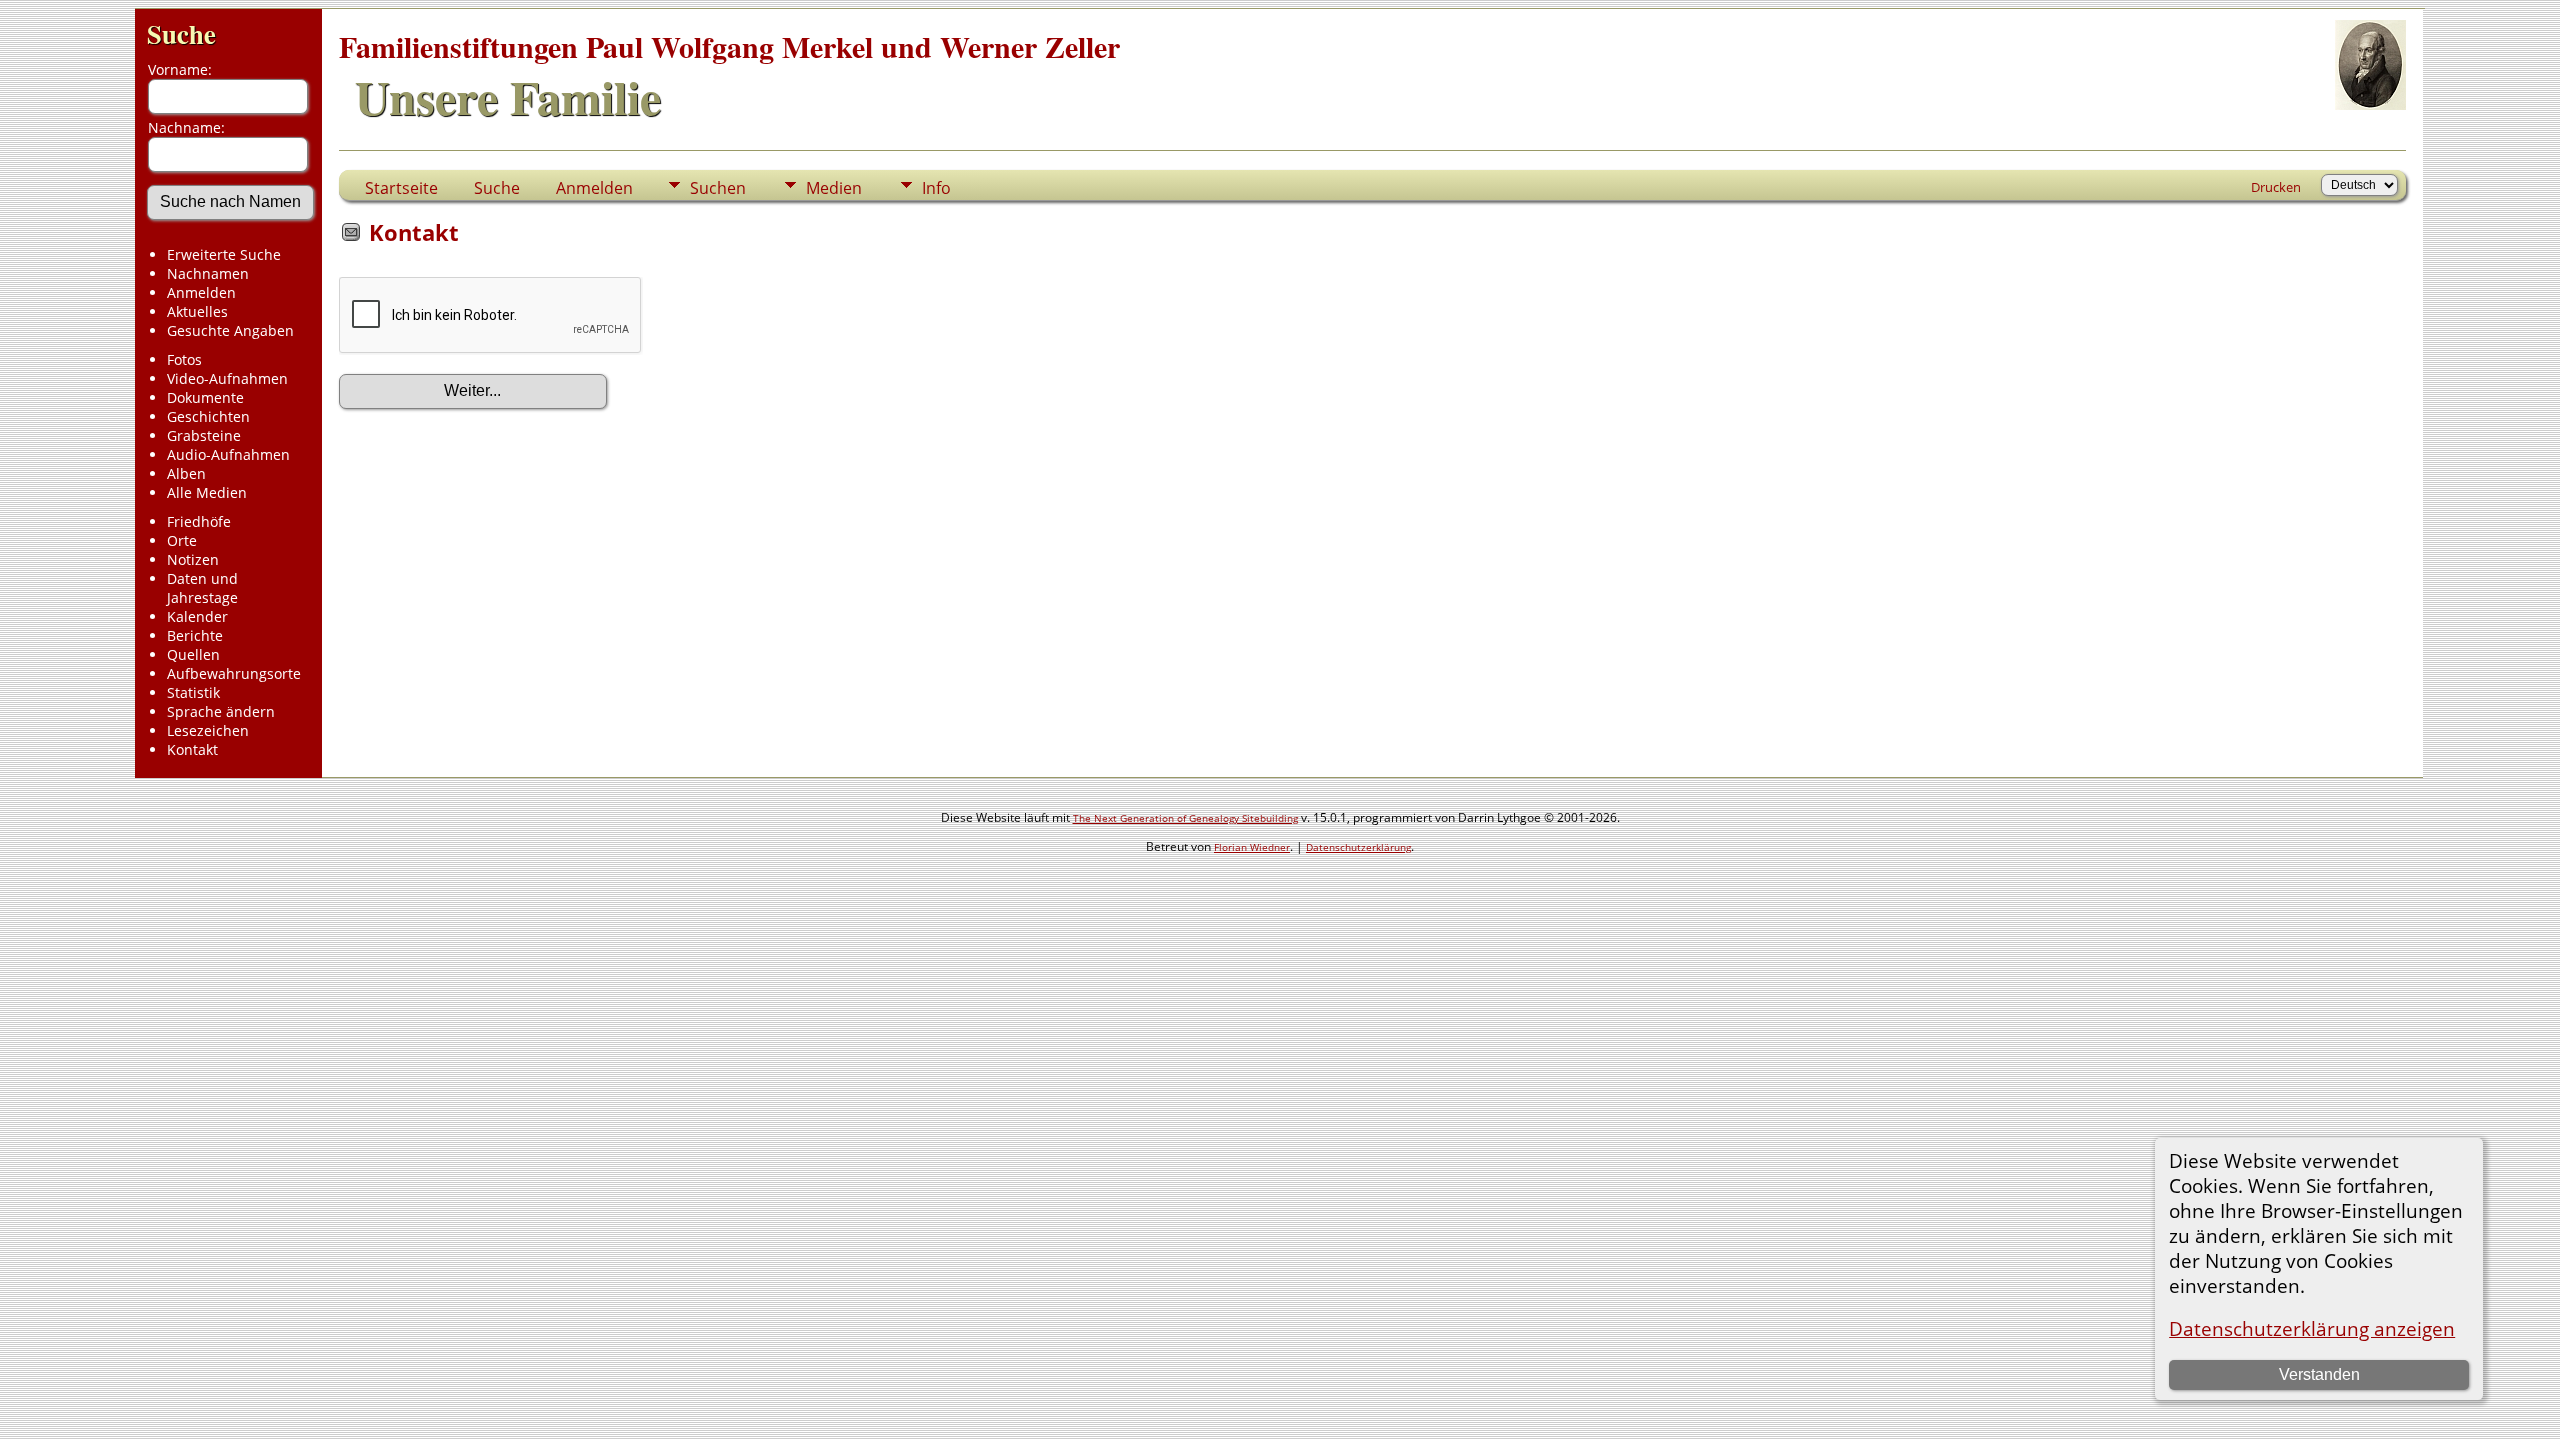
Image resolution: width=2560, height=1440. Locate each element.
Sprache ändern (221, 711)
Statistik (193, 692)
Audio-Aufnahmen (228, 454)
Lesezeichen (208, 730)
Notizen (193, 559)
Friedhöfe (199, 521)
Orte (182, 540)
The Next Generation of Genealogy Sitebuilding (1185, 818)
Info (936, 188)
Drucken (2276, 187)
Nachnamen (208, 273)
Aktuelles (197, 311)
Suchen (718, 188)
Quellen (193, 654)
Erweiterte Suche (224, 254)
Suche (181, 33)
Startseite (401, 188)
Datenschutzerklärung (1358, 847)
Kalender (197, 616)
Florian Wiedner (1252, 847)
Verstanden (2319, 1374)
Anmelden (201, 292)
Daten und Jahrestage (202, 588)
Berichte (195, 635)
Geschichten (208, 416)
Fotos (184, 359)
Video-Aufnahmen (227, 378)
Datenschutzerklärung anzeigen (2312, 1328)
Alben (186, 473)
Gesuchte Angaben (230, 330)
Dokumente (205, 397)
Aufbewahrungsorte (234, 673)
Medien (834, 188)
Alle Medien (207, 492)
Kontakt (192, 749)
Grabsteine (204, 435)
